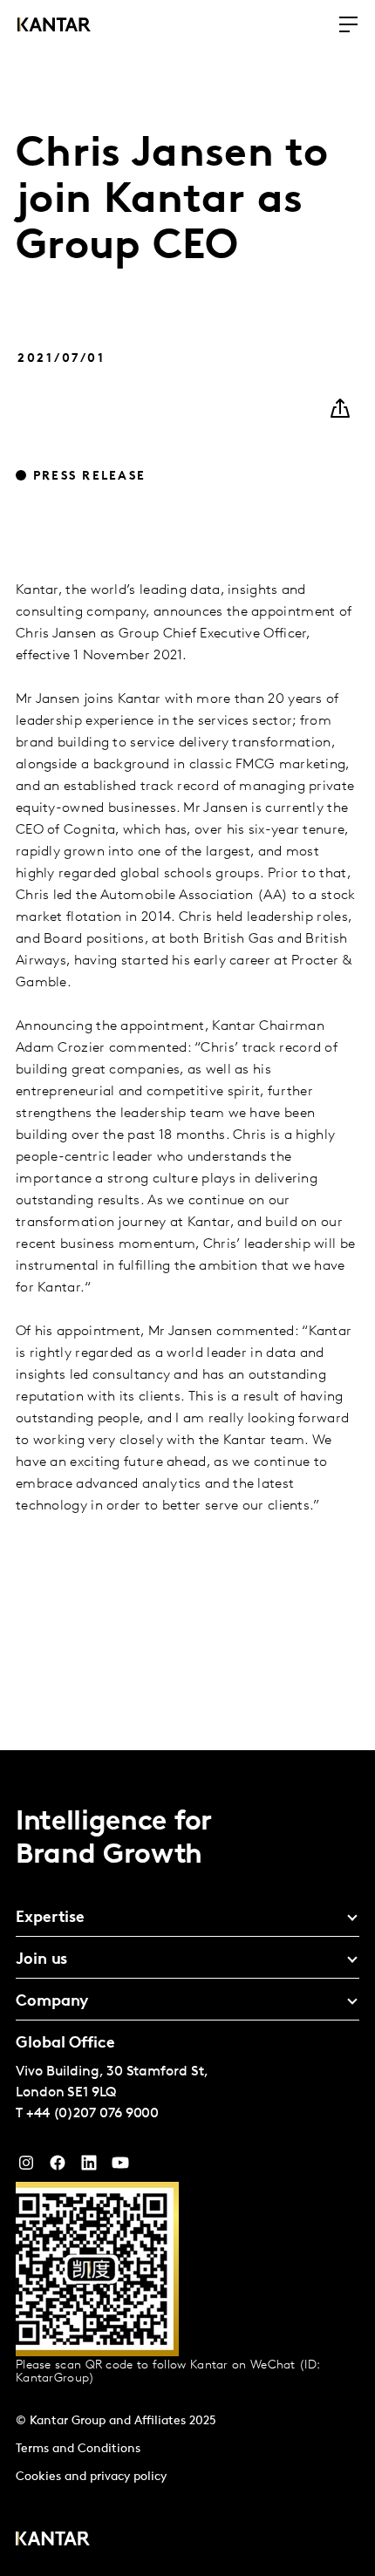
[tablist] (187, 2163)
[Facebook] (58, 2167)
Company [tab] (52, 2002)
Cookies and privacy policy (91, 2477)
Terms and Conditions (78, 2449)
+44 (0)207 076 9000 (92, 2114)
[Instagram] (26, 2167)
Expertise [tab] (50, 1918)
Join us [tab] (41, 1960)
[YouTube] (89, 2167)
